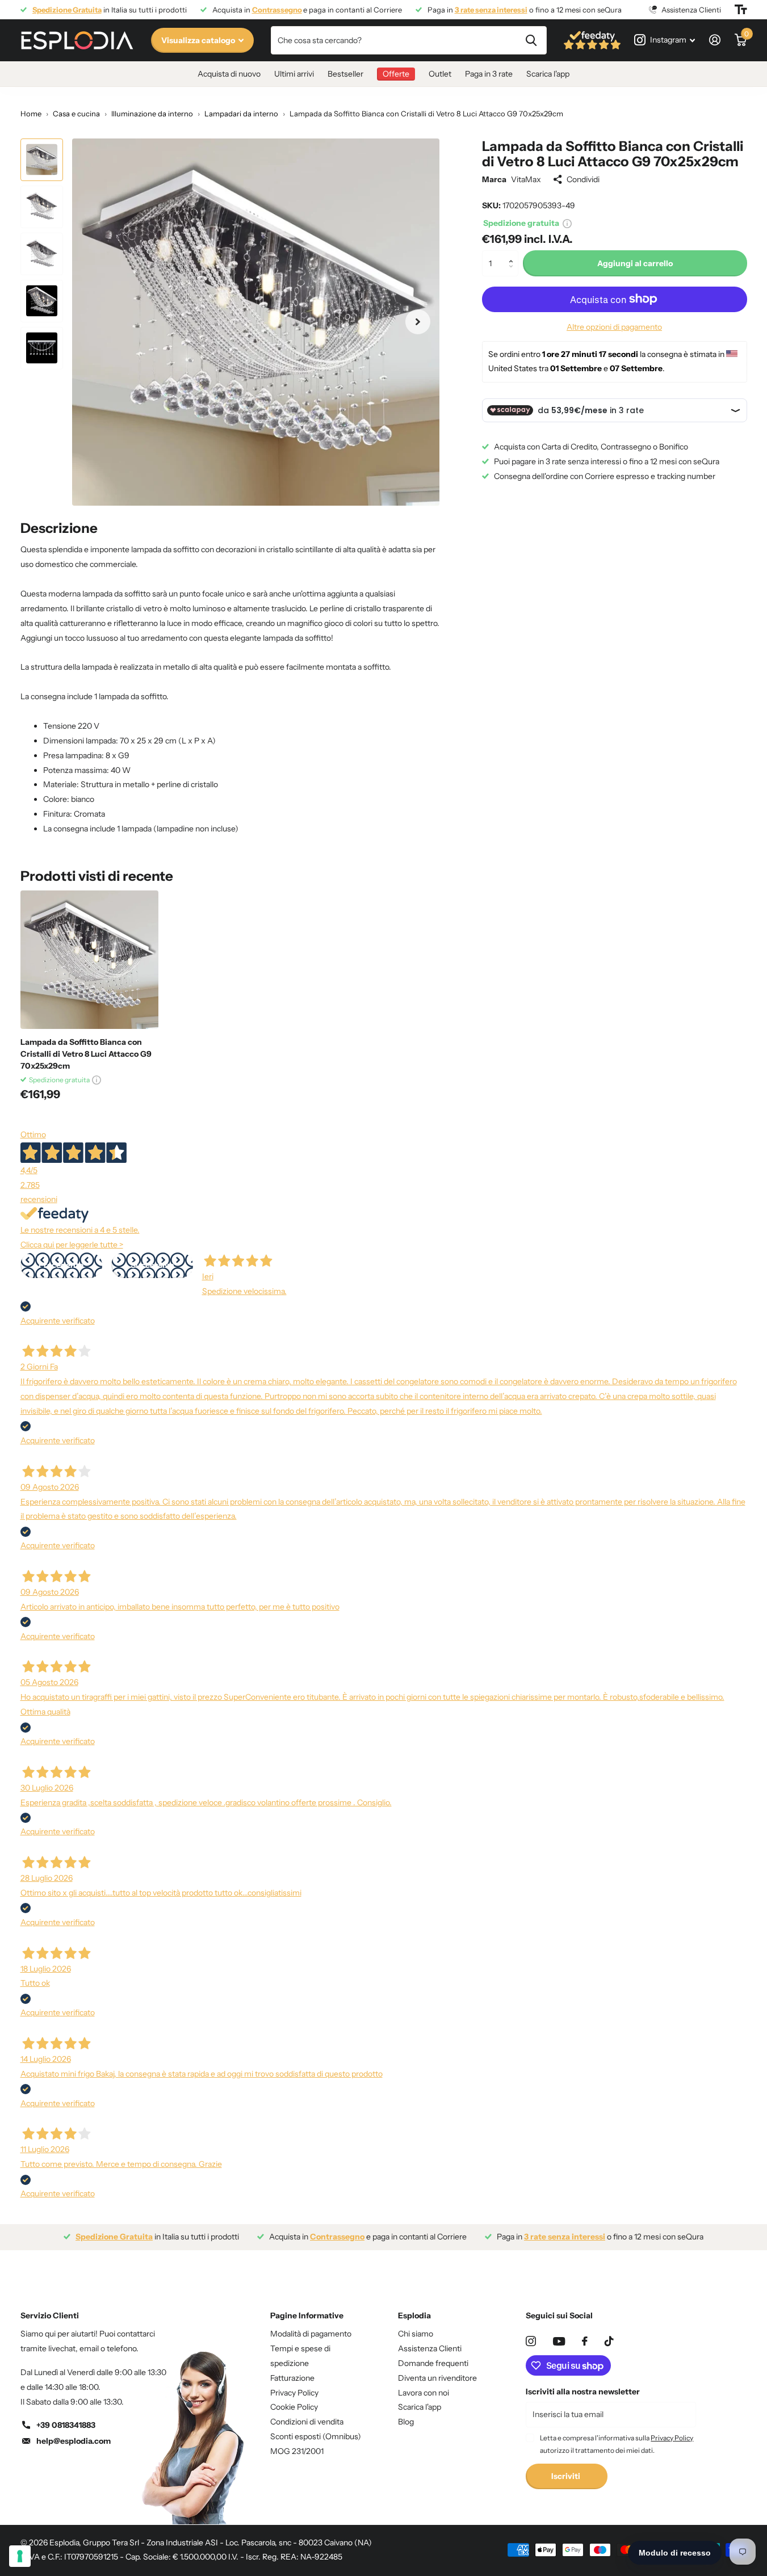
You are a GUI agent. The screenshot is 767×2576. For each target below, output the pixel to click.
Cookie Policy (294, 2407)
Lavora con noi (424, 2393)
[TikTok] (609, 2341)
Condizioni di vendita (307, 2422)
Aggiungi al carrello (635, 263)
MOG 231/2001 (297, 2451)
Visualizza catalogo (199, 40)
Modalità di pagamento (311, 2334)
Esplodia (414, 2316)
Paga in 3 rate (489, 74)
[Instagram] (531, 2341)
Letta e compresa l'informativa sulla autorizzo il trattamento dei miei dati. (617, 2444)
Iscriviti (567, 2476)
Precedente (61, 1265)
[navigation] (42, 160)
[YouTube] (559, 2341)
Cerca (531, 40)
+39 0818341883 (66, 2425)
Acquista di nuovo (229, 74)
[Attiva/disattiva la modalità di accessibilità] (741, 10)
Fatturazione (292, 2378)
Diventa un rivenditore (437, 2378)
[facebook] (585, 2341)
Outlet (440, 74)
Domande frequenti (433, 2363)
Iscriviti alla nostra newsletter (583, 2392)
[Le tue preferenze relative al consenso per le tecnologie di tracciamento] (20, 2556)
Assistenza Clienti (430, 2348)
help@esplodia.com (74, 2441)
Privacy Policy (294, 2393)
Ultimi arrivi (294, 74)
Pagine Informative (307, 2316)
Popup (567, 223)
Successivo (152, 1265)
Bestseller (345, 74)
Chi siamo (416, 2334)
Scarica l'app (548, 74)
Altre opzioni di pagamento (614, 327)
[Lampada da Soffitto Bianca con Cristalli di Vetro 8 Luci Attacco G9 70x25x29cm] (89, 959)
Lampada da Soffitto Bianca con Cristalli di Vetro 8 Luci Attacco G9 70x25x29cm (86, 1054)
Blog (406, 2422)
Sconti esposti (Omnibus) (316, 2436)
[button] (514, 254)
